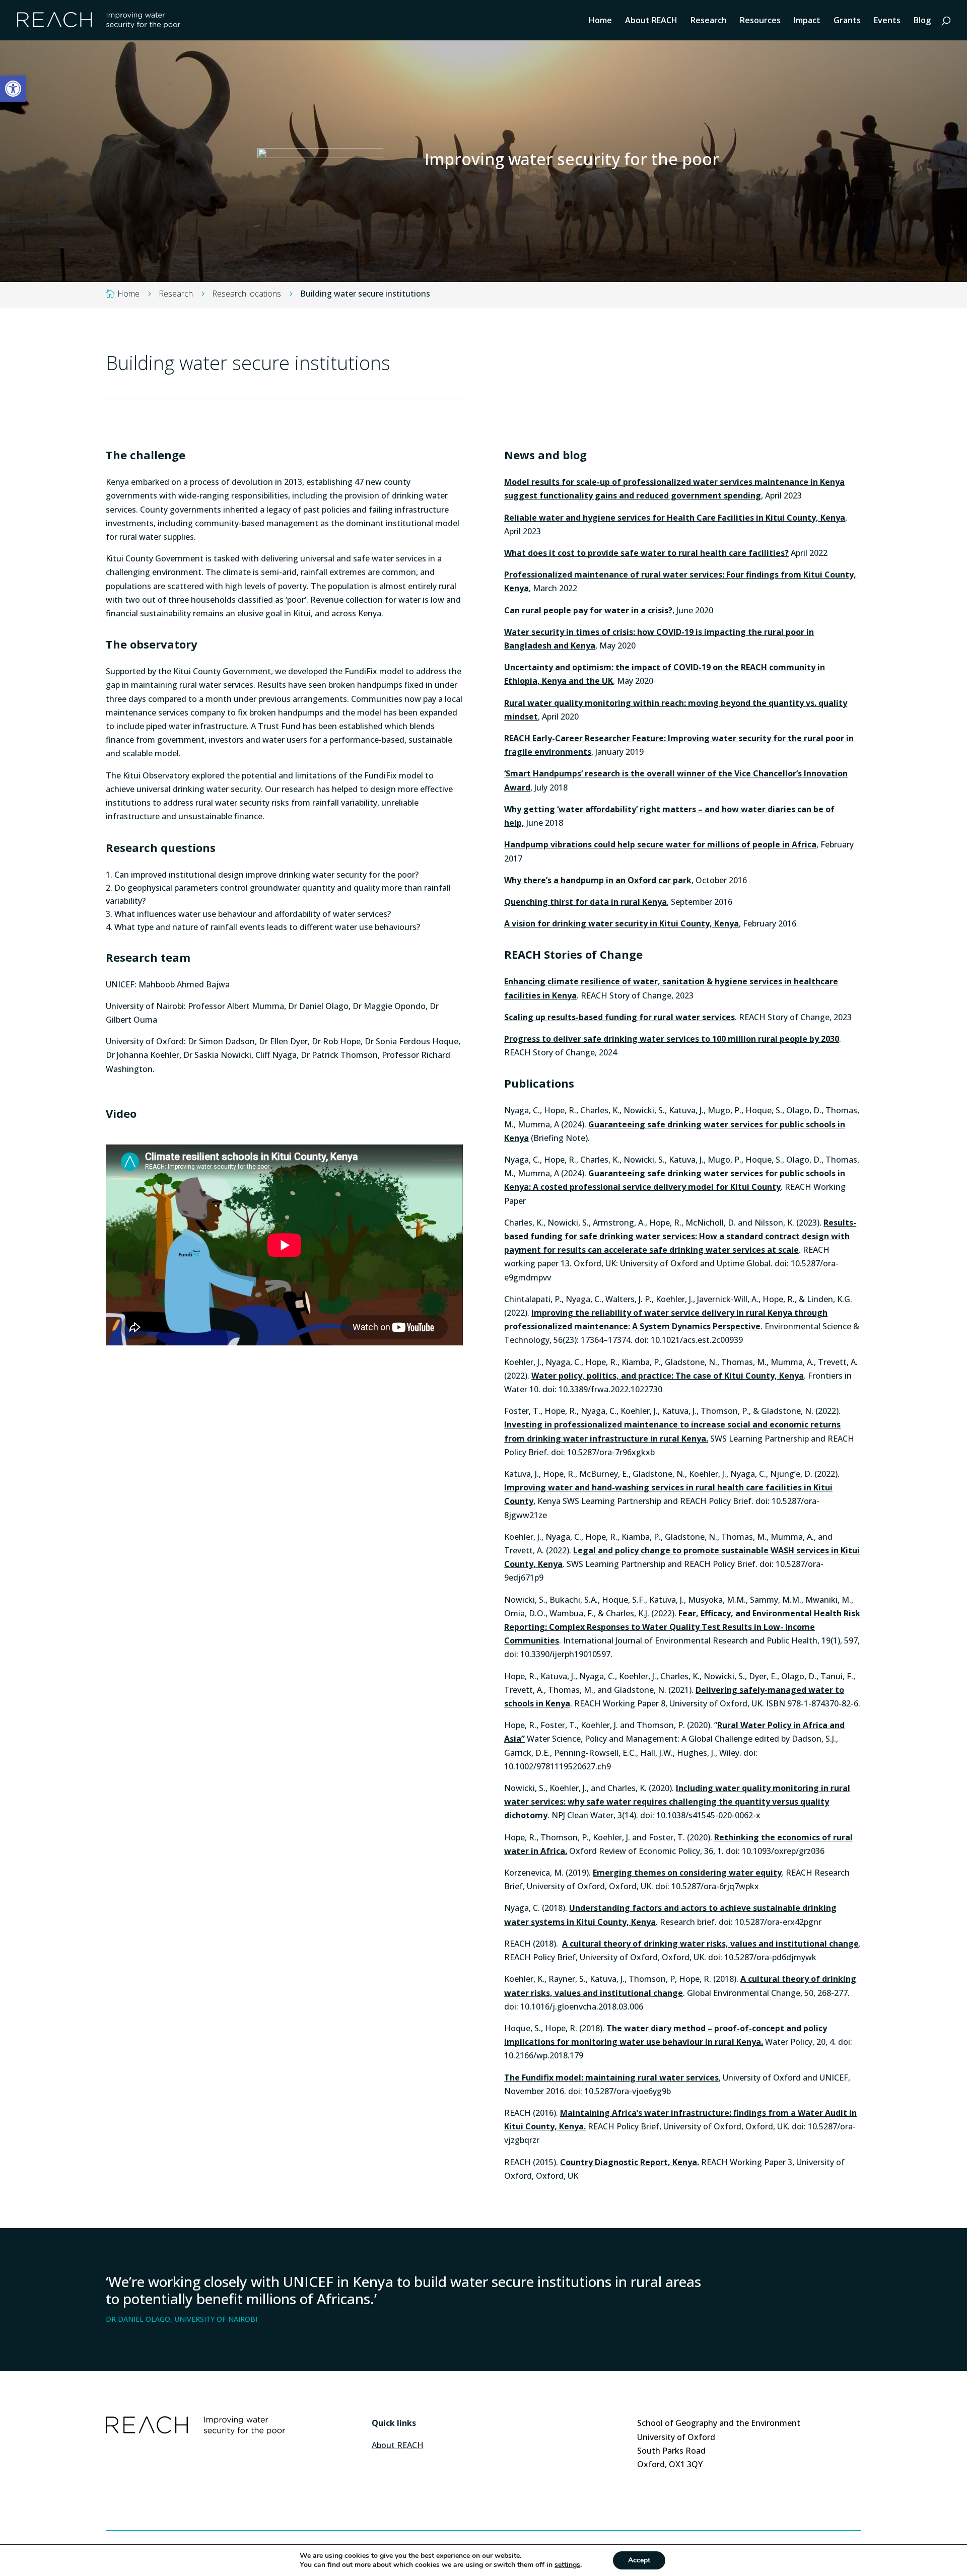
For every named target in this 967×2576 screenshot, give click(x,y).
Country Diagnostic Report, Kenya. (630, 2162)
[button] (13, 89)
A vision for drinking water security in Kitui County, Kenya (621, 923)
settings (567, 2565)
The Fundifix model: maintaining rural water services (611, 2078)
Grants (847, 21)
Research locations (247, 294)
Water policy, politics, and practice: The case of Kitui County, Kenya (668, 1376)
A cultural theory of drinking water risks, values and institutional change (710, 1944)
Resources (760, 21)
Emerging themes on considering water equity (687, 1873)
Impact (807, 21)
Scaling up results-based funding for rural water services (619, 1017)
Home (600, 21)
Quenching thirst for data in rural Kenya (585, 902)
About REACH (651, 21)
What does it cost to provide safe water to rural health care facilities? (646, 553)
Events (887, 21)
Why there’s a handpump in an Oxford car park (598, 880)
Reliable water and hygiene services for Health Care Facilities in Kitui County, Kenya (675, 518)
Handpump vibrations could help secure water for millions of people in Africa (660, 844)
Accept (639, 2560)
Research (709, 21)
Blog (922, 21)
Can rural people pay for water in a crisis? (588, 610)
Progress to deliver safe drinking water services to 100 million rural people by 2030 (672, 1039)
